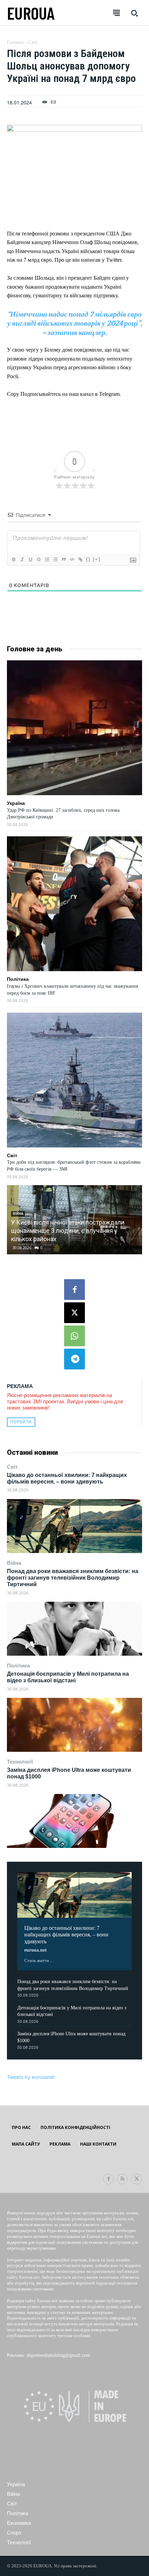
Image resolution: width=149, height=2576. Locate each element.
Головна (15, 42)
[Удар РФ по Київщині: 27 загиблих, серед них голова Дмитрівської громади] (74, 728)
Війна (14, 1563)
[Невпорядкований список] (55, 559)
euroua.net (36, 1950)
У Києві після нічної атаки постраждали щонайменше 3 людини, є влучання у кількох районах (68, 1231)
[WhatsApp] (74, 1336)
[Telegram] (74, 1359)
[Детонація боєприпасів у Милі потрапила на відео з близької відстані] (74, 1725)
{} (88, 559)
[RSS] (122, 2179)
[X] (74, 1313)
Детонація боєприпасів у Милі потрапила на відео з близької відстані (68, 1677)
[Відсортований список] (47, 559)
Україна (16, 803)
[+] (97, 559)
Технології (20, 1762)
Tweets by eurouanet (31, 2077)
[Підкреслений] (30, 559)
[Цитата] (63, 559)
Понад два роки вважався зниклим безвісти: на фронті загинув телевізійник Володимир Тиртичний (73, 1578)
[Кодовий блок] (72, 559)
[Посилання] (80, 559)
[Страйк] (38, 559)
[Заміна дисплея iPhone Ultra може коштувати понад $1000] (74, 1821)
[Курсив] (22, 559)
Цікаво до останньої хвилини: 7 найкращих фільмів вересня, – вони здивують (67, 1478)
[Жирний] (14, 559)
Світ (12, 1467)
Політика (18, 1666)
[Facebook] (74, 1290)
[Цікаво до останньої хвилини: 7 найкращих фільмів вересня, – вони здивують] (74, 1526)
